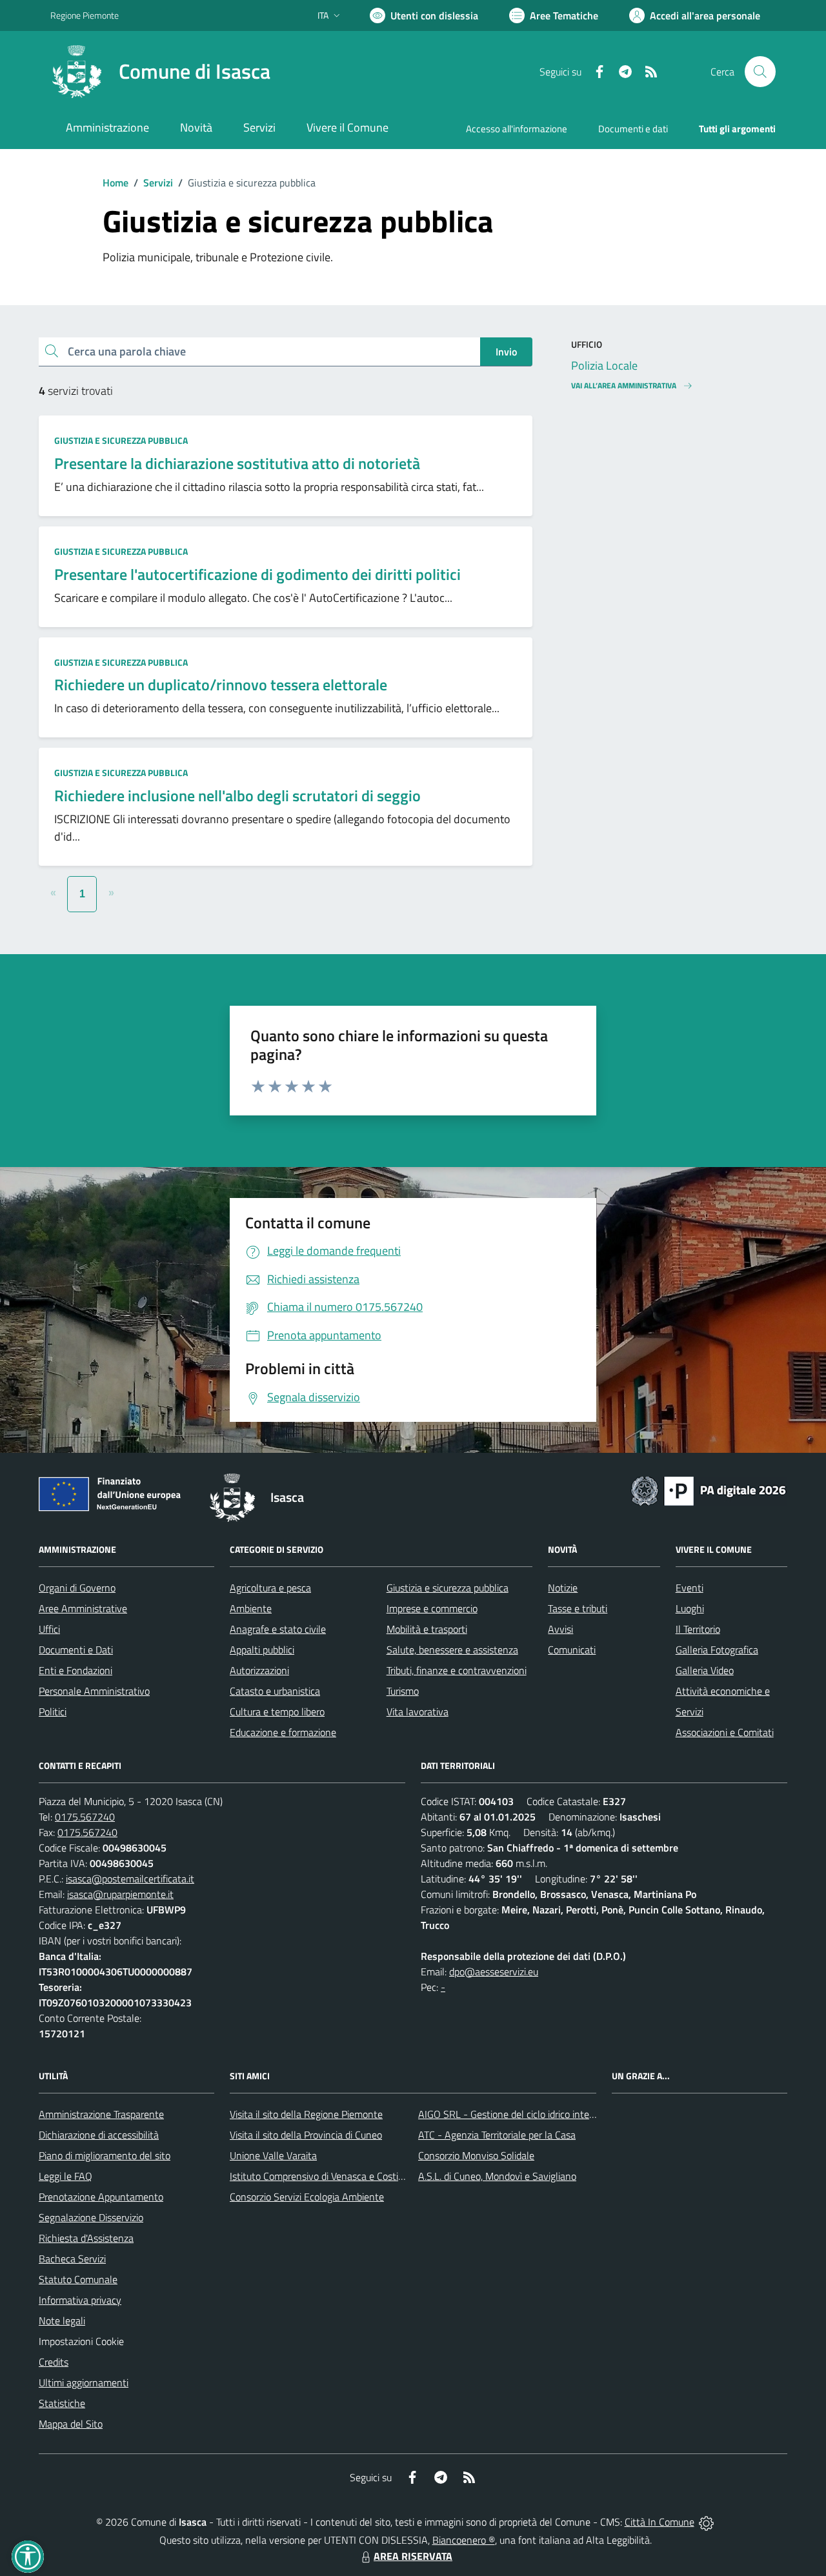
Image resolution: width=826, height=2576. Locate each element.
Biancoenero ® (464, 2540)
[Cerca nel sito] (760, 72)
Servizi (158, 183)
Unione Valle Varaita (273, 2155)
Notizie (563, 1588)
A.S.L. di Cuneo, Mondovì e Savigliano (497, 2176)
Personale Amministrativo (94, 1691)
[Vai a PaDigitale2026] (709, 1490)
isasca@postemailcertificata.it (130, 1879)
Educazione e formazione (283, 1732)
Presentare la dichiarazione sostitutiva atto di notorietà (237, 463)
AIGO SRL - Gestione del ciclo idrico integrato (515, 2114)
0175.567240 (85, 1817)
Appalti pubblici (262, 1650)
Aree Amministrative (83, 1608)
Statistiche (62, 2403)
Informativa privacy (80, 2300)
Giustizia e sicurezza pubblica (121, 440)
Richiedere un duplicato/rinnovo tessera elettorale (221, 684)
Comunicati (572, 1650)
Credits (54, 2362)
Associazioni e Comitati (725, 1732)
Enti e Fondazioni (76, 1670)
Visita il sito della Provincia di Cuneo (306, 2135)
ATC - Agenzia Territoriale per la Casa (497, 2135)
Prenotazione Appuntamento (101, 2197)
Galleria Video (705, 1670)
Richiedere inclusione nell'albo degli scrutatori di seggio (237, 795)
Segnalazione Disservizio (91, 2217)
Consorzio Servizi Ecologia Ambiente (307, 2197)
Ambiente (251, 1608)
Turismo (403, 1691)
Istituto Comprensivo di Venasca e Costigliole (325, 2176)
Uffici (49, 1629)
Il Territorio (698, 1629)
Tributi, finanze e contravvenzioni (457, 1670)
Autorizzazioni (259, 1670)
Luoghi (690, 1608)
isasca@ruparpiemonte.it (120, 1894)
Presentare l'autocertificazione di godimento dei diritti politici (257, 574)
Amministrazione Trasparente (101, 2114)
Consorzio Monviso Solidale (476, 2155)
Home (116, 183)
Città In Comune (660, 2522)
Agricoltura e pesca (270, 1588)
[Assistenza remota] (706, 2522)
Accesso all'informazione (517, 129)
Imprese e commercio (432, 1608)
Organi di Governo (77, 1588)
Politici (53, 1712)
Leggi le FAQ (65, 2176)
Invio (506, 352)
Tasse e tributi (578, 1608)
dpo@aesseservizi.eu (494, 1972)
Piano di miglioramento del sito (105, 2155)
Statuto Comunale (78, 2279)
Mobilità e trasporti (427, 1629)
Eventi (690, 1588)
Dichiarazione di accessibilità (99, 2135)
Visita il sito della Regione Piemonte (306, 2114)
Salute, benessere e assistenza (452, 1650)
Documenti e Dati (76, 1650)
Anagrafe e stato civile (278, 1629)
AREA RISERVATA (413, 2556)
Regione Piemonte (85, 15)
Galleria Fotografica (717, 1650)
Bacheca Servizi (72, 2259)
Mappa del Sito (71, 2424)
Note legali (62, 2321)
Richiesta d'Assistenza (86, 2238)
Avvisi (560, 1629)
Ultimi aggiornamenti (84, 2382)
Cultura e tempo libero (277, 1712)
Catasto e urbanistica (275, 1691)
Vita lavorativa (418, 1712)
